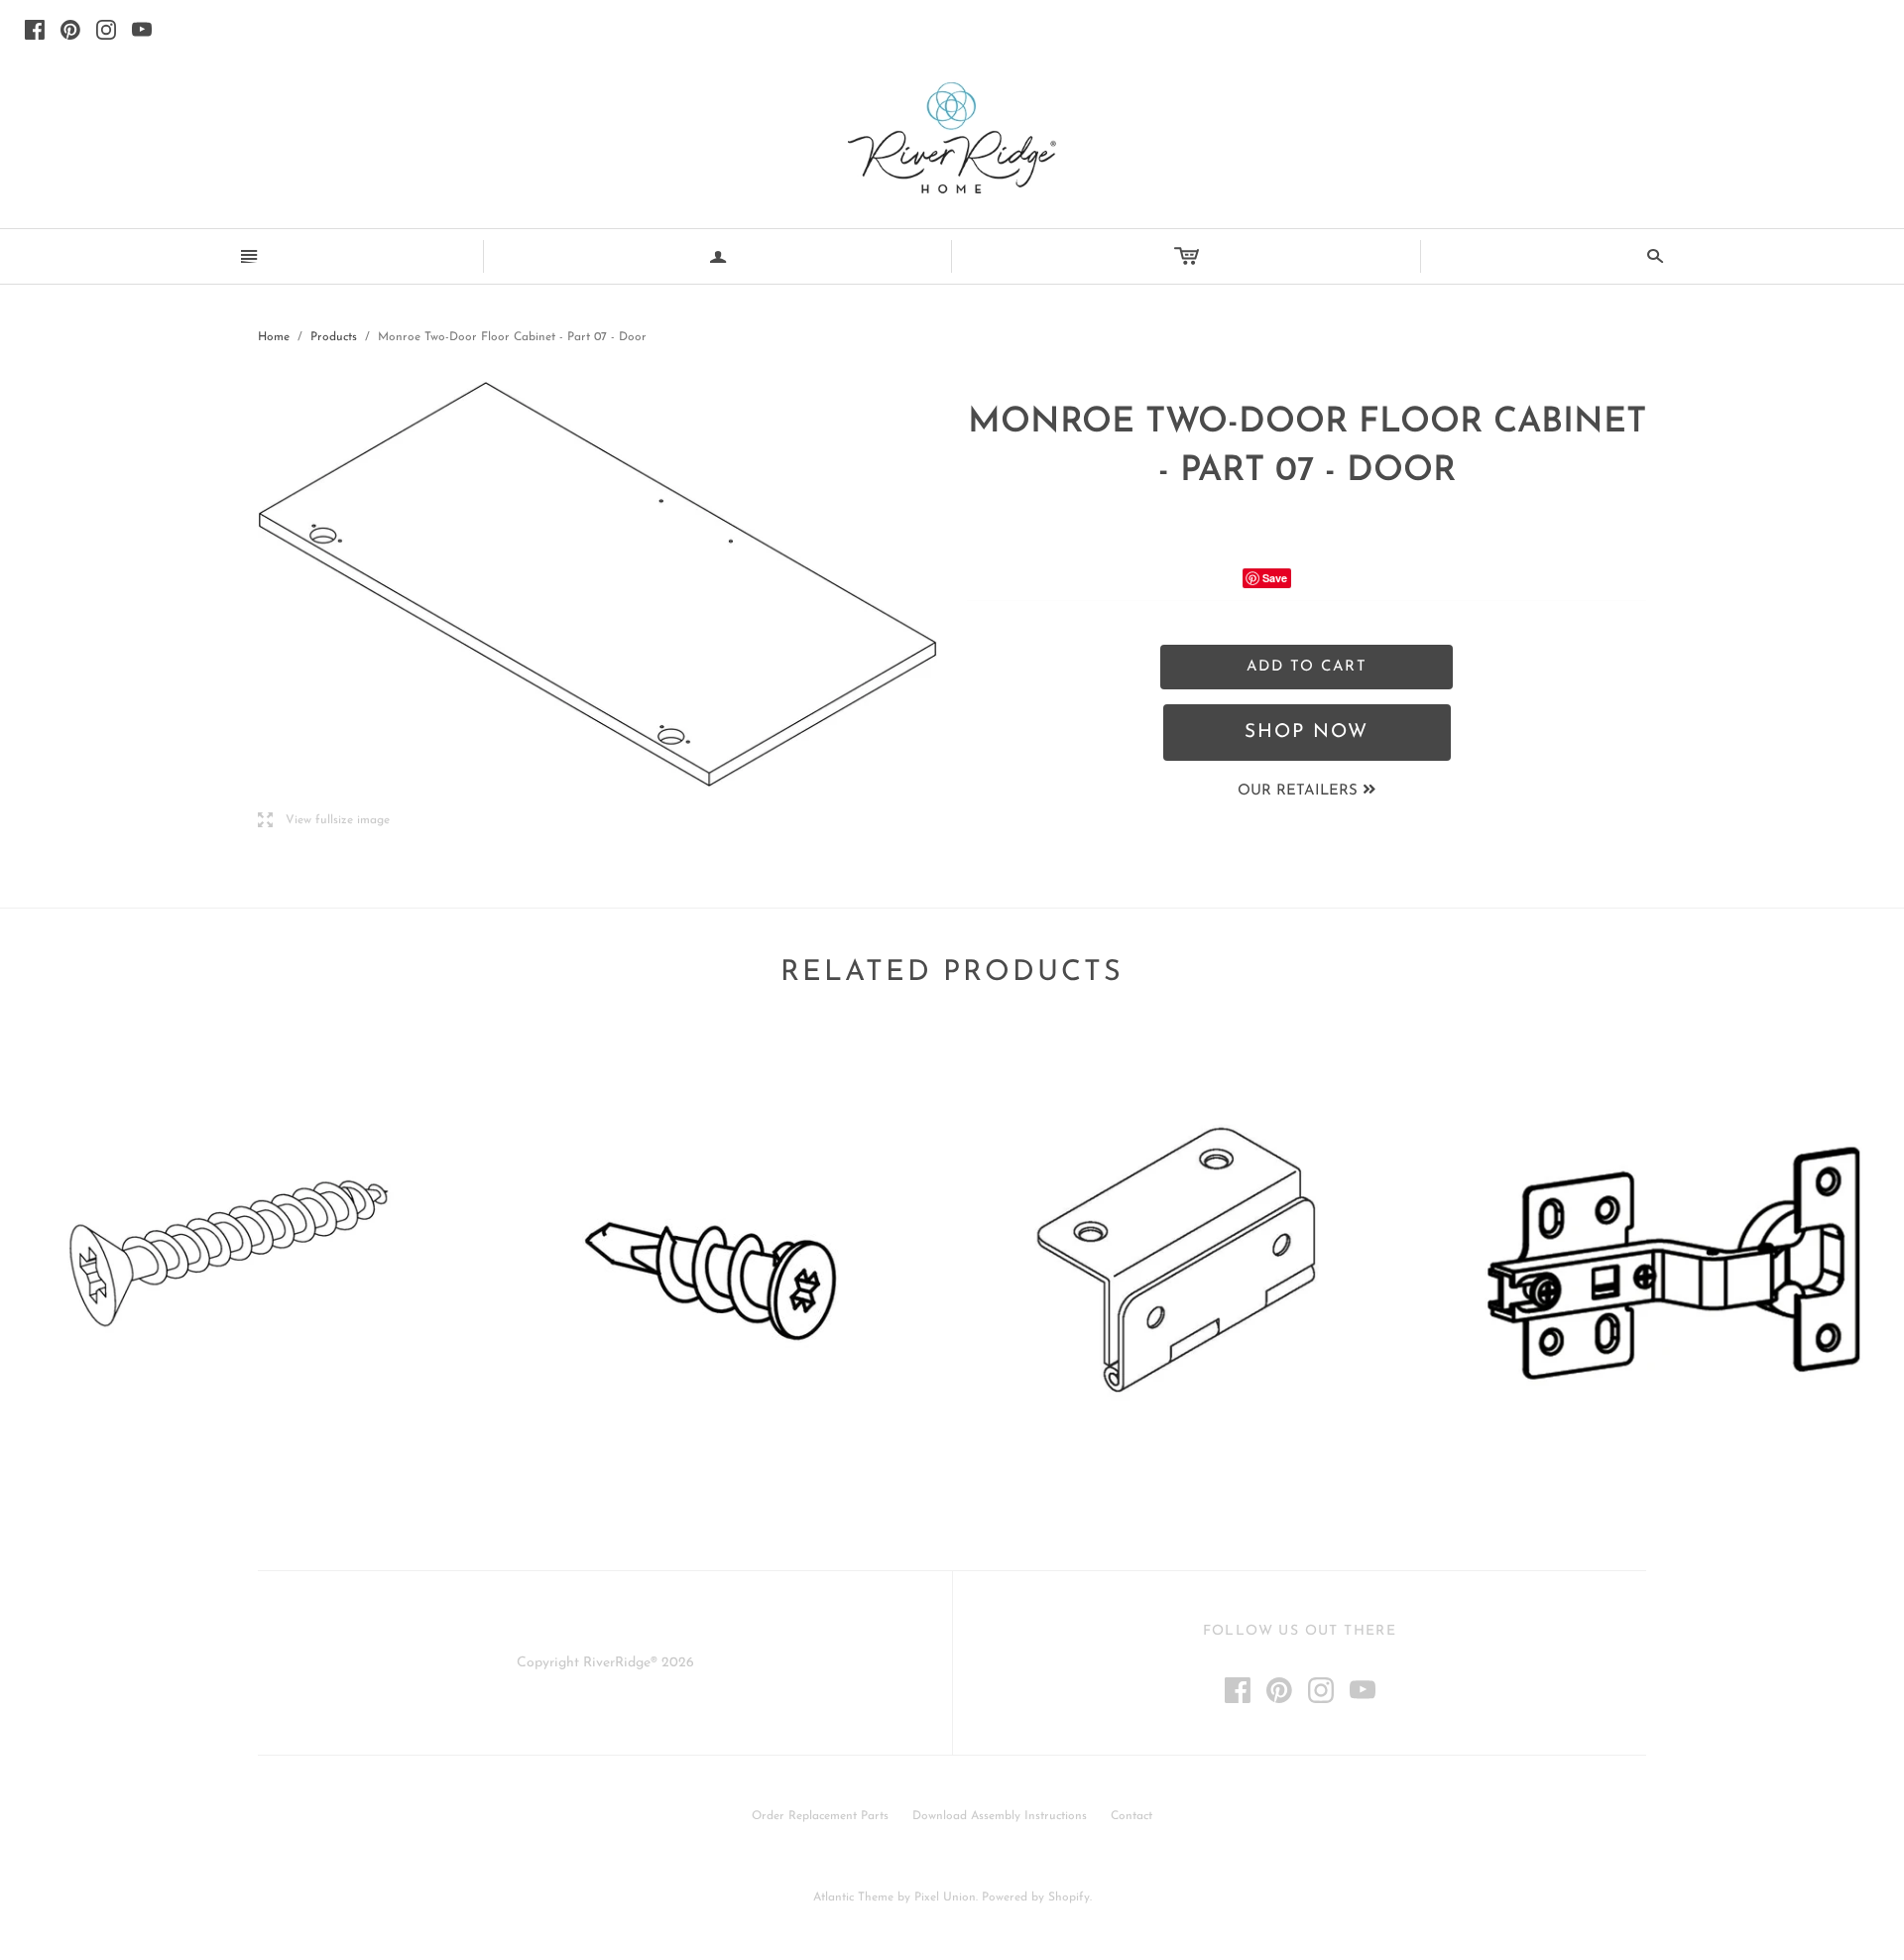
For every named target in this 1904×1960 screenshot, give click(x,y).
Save (1275, 578)
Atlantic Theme (853, 1898)
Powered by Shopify (1036, 1898)
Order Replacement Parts (820, 1816)
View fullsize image (324, 821)
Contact (1131, 1816)
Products (334, 337)
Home (274, 337)
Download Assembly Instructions (1000, 1816)
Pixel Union (945, 1898)
